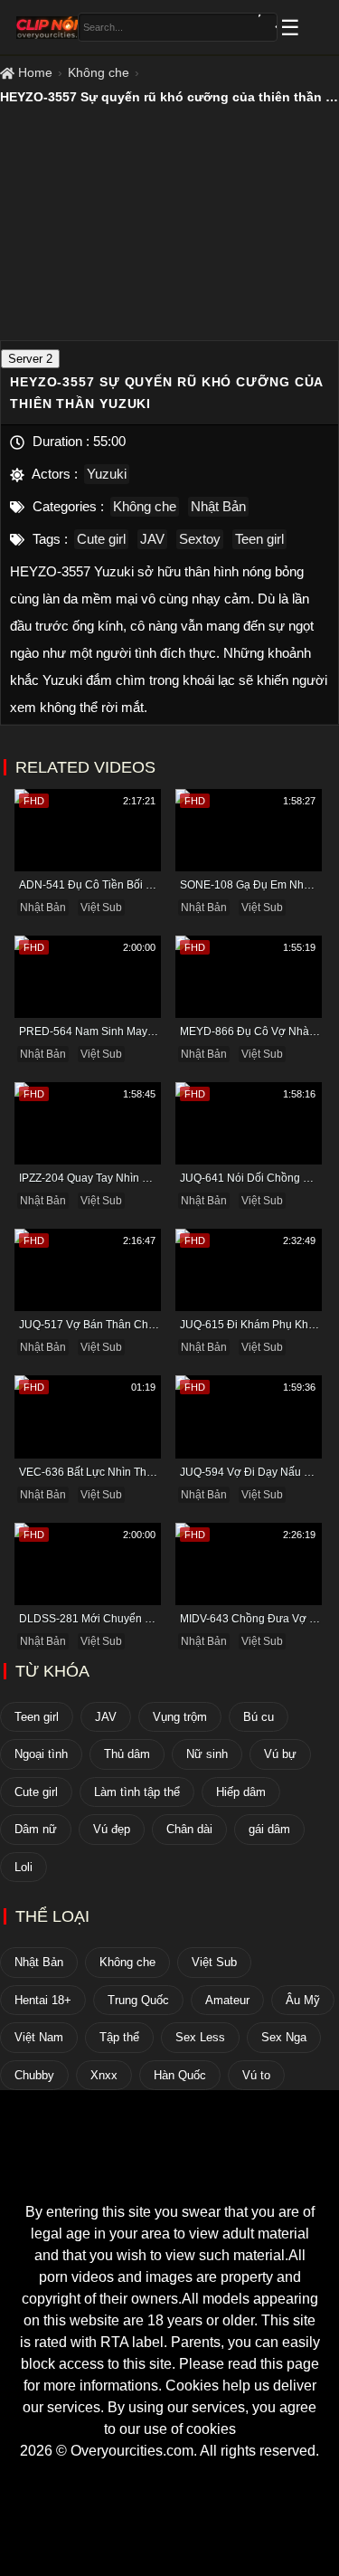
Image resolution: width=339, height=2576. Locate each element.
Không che (99, 72)
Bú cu (259, 1717)
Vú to (256, 2075)
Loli (24, 1867)
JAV (152, 539)
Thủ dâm (127, 1754)
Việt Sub (101, 908)
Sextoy (200, 539)
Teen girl (259, 539)
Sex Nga (284, 2037)
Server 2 (30, 359)
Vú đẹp (112, 1829)
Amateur (227, 2000)
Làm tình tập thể (137, 1792)
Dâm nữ (36, 1829)
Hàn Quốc (180, 2075)
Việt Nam (39, 2037)
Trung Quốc (138, 2000)
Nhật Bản (218, 506)
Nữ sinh (207, 1754)
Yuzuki (107, 474)
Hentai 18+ (43, 2000)
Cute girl (101, 539)
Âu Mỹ (303, 2000)
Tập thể (119, 2037)
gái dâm (269, 1829)
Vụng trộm (180, 1717)
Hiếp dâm (241, 1792)
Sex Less (200, 2037)
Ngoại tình (41, 1754)
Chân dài (189, 1829)
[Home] (170, 2169)
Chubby (34, 2075)
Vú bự (280, 1754)
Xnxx (104, 2075)
